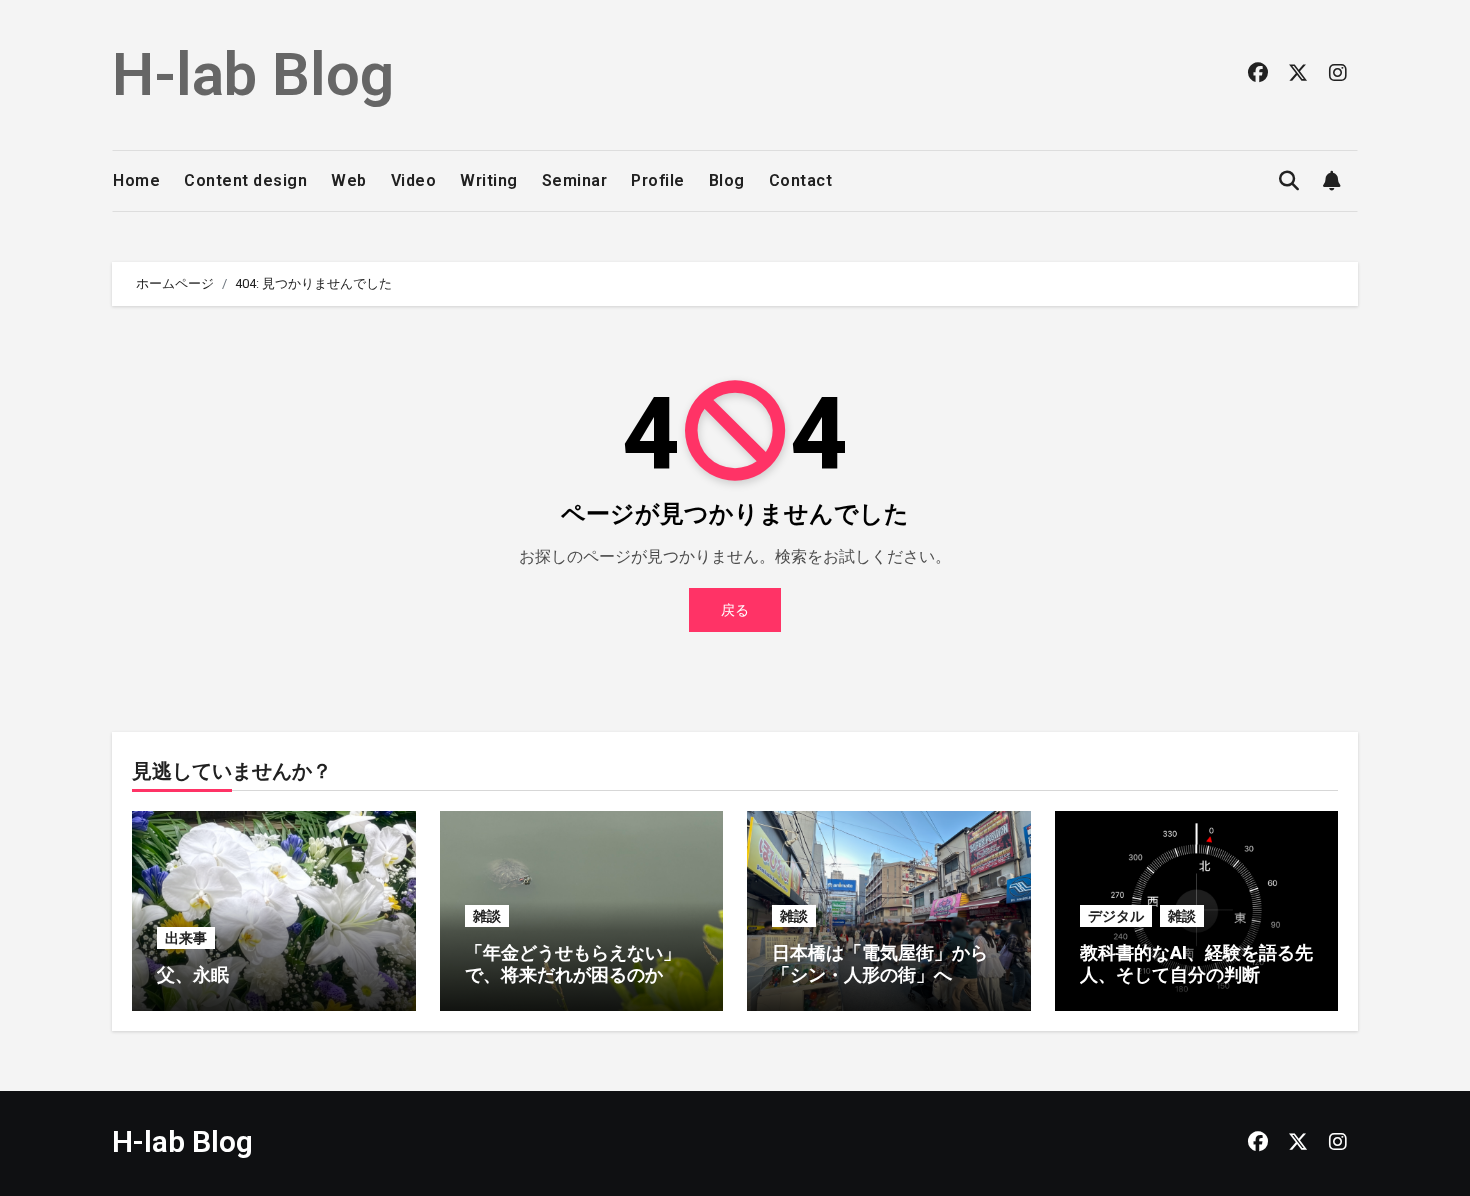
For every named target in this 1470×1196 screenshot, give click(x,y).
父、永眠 (193, 974)
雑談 (487, 916)
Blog (727, 180)
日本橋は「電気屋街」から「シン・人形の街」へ (880, 963)
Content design (245, 180)
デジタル (1116, 916)
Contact (801, 180)
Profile (658, 180)
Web (349, 180)
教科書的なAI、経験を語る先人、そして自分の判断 (1196, 963)
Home (136, 180)
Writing (489, 180)
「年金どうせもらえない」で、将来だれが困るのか (573, 963)
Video (414, 180)
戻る (735, 610)
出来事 (186, 938)
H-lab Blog (253, 74)
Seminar (575, 180)
